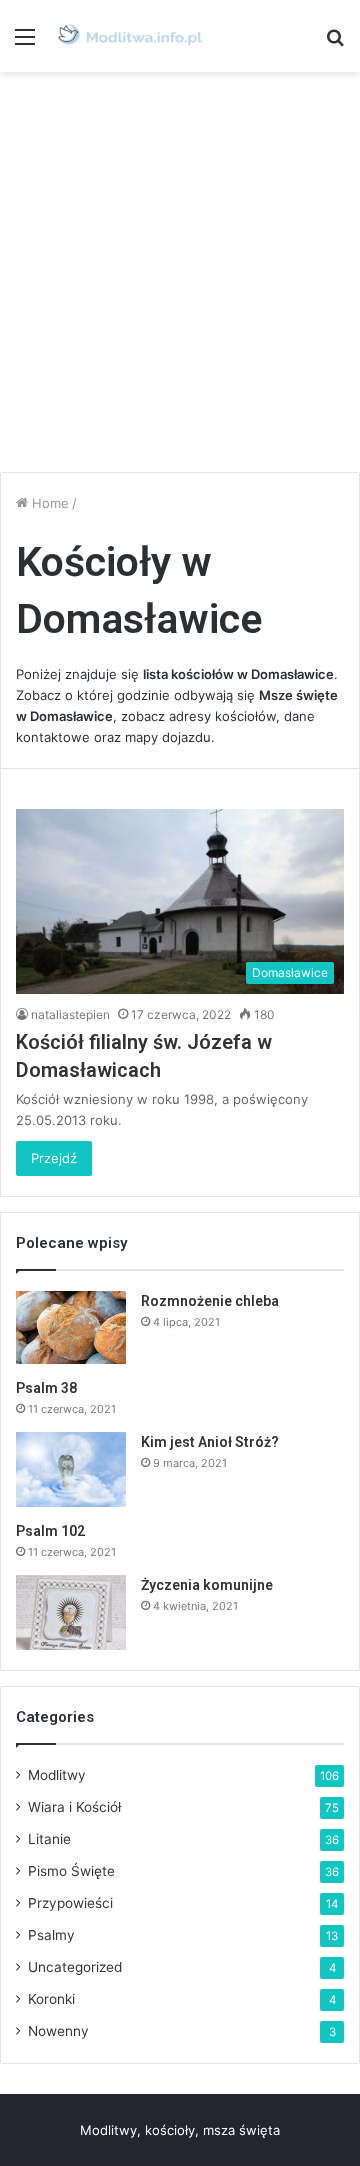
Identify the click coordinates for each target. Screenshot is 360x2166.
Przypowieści (70, 1903)
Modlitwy (57, 1775)
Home (48, 503)
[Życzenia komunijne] (71, 1612)
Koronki (51, 1999)
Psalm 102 (50, 1531)
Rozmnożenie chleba (210, 1301)
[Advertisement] (180, 272)
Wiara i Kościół (74, 1807)
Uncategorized (75, 1967)
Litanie (49, 1839)
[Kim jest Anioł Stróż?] (71, 1469)
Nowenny (58, 2031)
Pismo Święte (71, 1871)
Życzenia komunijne (207, 1585)
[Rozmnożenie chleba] (71, 1328)
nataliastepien (70, 1014)
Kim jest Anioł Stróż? (210, 1442)
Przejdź (54, 1158)
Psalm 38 (46, 1388)
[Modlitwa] (130, 36)
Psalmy (51, 1935)
